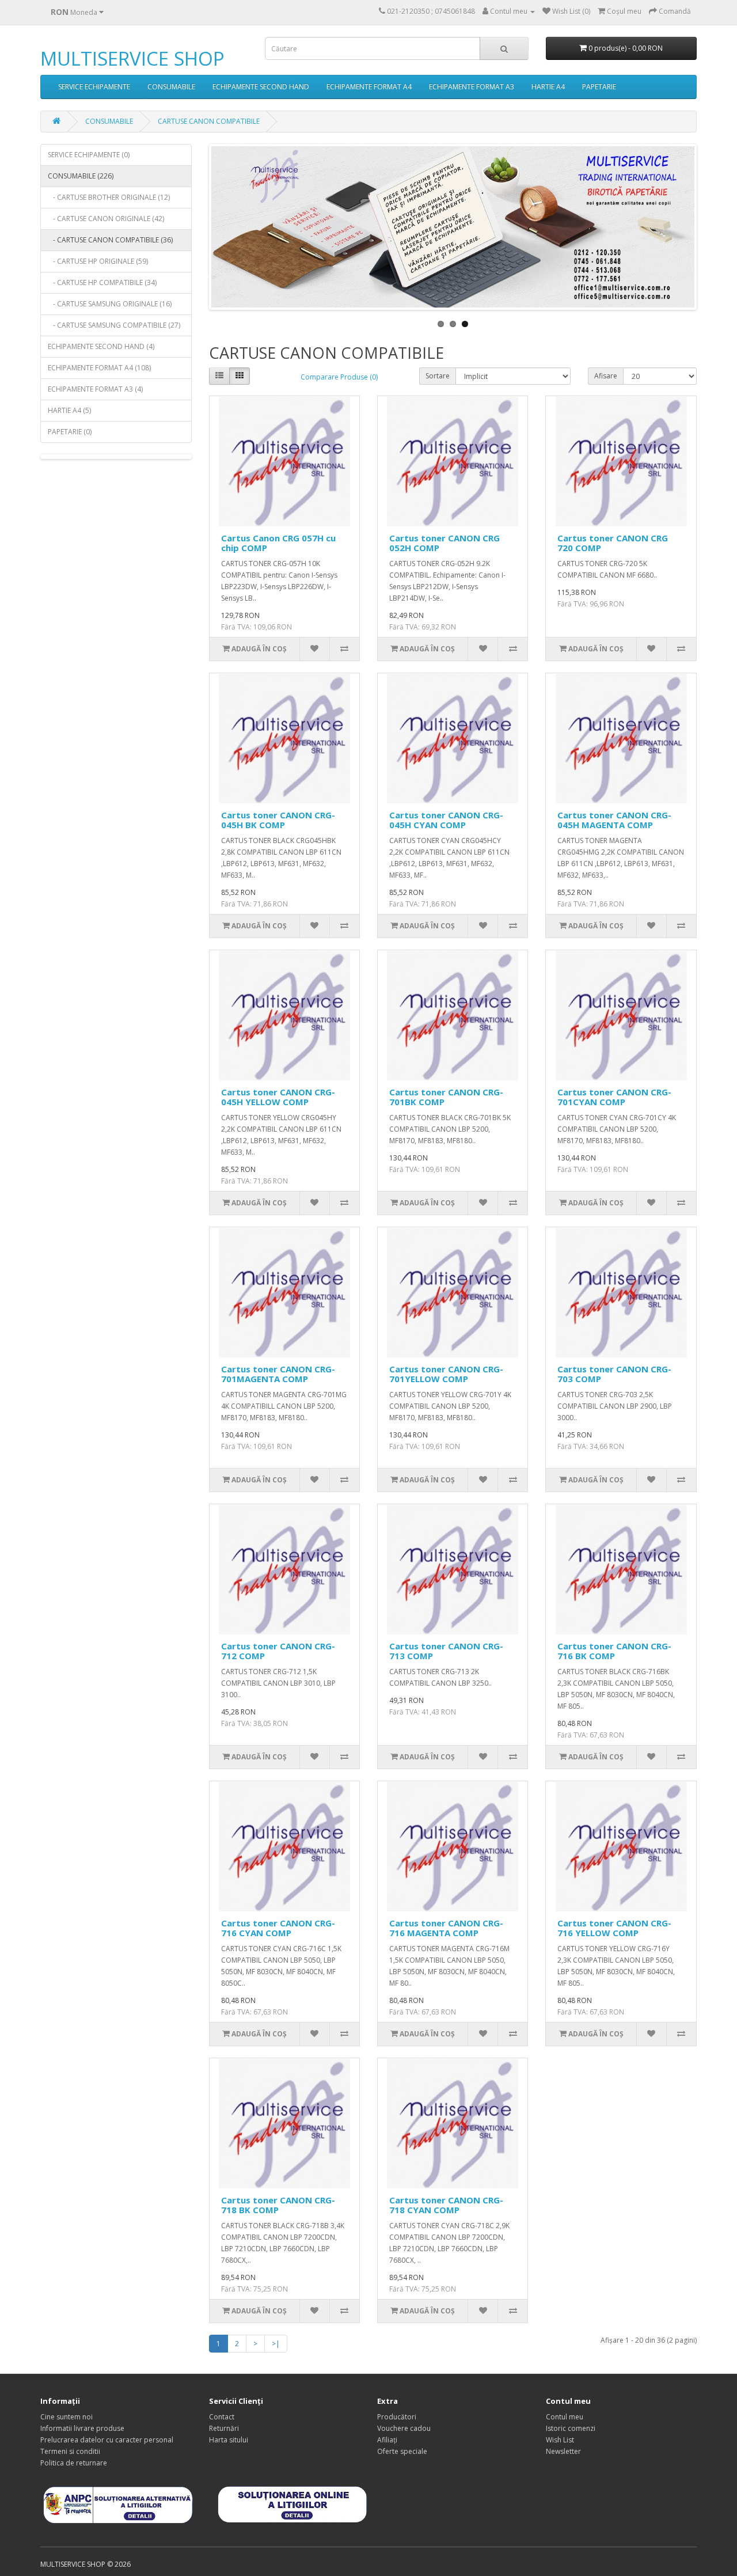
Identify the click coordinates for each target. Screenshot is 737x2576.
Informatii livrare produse (82, 2428)
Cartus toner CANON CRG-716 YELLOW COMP (614, 1928)
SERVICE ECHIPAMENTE (94, 87)
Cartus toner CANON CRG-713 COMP (446, 1651)
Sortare (438, 376)
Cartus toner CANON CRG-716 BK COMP (614, 1651)
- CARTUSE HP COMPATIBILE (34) (102, 282)
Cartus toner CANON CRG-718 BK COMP (278, 2205)
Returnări (224, 2428)
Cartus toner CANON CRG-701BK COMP (446, 1097)
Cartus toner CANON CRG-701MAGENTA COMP (278, 1374)
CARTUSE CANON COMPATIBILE (209, 121)
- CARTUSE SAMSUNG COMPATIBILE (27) (114, 325)
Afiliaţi (387, 2440)
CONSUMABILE (171, 87)
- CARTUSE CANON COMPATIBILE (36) (110, 240)
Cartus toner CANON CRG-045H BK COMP (278, 820)
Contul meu (565, 2417)
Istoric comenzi (571, 2428)
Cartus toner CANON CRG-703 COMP (614, 1374)
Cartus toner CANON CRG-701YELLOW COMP (446, 1374)
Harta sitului (229, 2440)
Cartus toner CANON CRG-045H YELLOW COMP (278, 1097)
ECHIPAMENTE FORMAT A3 (472, 87)
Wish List (560, 2440)
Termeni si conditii (70, 2451)
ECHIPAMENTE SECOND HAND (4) (101, 346)
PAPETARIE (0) (70, 432)
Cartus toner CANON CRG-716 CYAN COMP (278, 1928)
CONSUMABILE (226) (81, 176)
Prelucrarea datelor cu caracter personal (107, 2440)
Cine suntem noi (67, 2417)
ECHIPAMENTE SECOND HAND (261, 87)
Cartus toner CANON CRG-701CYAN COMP (614, 1097)
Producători (397, 2417)
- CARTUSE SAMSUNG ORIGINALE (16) (110, 304)
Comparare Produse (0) (339, 377)
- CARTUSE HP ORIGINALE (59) (98, 261)
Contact (222, 2417)
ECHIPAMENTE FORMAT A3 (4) (95, 389)
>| (276, 2344)
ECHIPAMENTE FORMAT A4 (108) (99, 368)
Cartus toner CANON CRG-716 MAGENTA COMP (446, 1928)
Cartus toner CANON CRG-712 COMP (278, 1651)
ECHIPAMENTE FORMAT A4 (369, 87)
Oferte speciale (402, 2451)
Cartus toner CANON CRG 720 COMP (613, 543)
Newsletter (563, 2451)
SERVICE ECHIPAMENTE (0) (89, 155)
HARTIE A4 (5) (69, 410)
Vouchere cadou (404, 2428)
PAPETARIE (599, 87)
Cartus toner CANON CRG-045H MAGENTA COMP (614, 820)
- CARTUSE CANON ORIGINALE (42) (106, 219)
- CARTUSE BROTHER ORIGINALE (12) (109, 197)
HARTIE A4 (548, 87)
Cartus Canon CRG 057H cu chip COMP (278, 543)
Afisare (606, 376)
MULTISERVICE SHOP (132, 58)
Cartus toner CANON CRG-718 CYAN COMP (446, 2205)
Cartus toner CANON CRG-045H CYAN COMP (446, 820)
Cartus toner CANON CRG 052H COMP (445, 543)
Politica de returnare (74, 2463)
